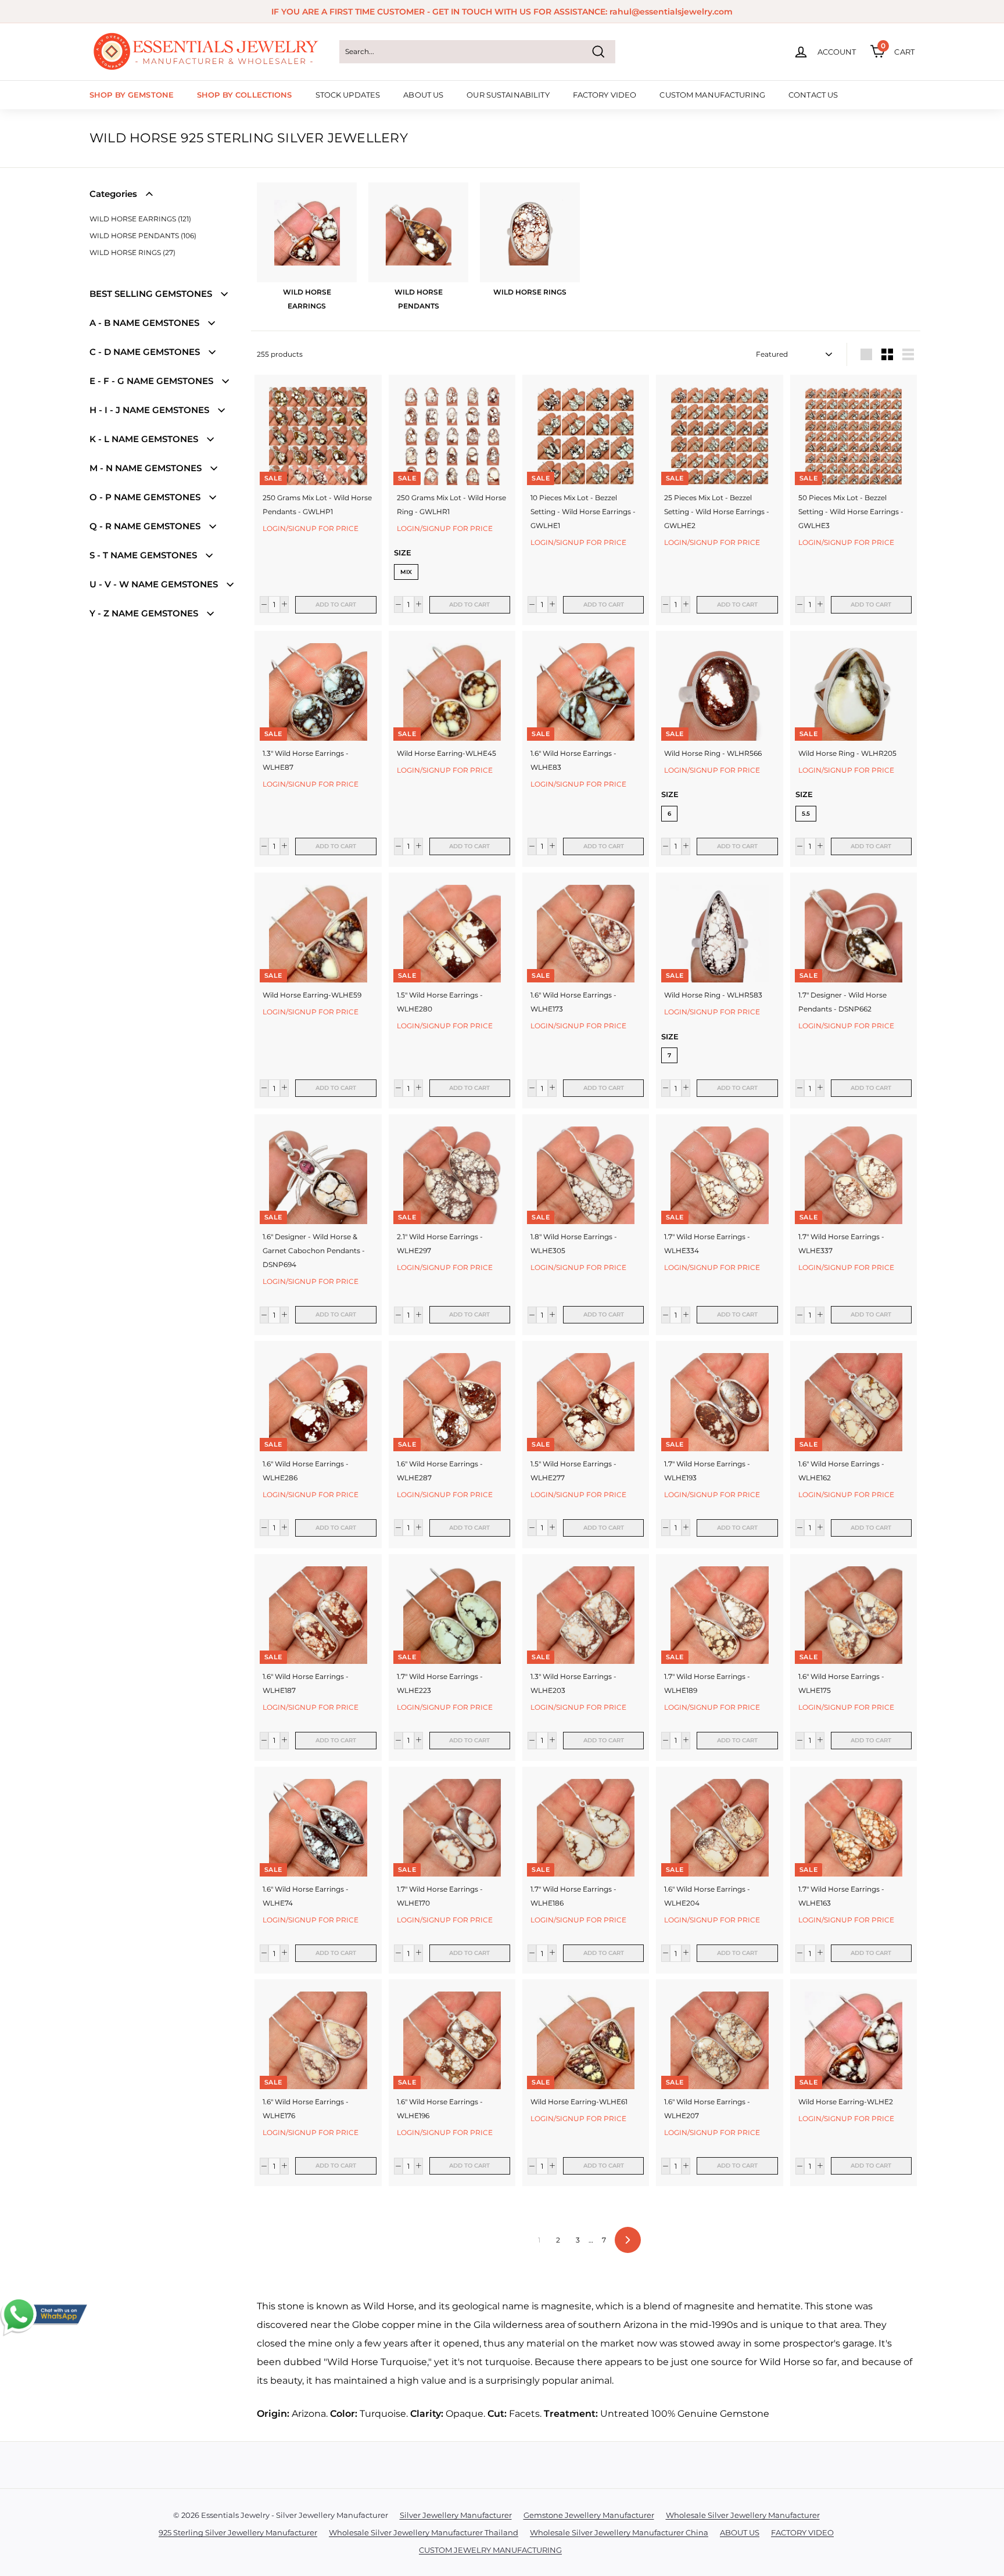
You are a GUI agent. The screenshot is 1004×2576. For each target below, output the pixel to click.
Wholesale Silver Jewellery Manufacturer (743, 2515)
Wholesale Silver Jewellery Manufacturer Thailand (424, 2532)
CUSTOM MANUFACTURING (712, 95)
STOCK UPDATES (348, 95)
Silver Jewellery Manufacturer (456, 2515)
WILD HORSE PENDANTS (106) (143, 236)
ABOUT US (423, 95)
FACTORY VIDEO (605, 95)
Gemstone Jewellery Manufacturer (589, 2515)
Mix (406, 572)
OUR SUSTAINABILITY (508, 95)
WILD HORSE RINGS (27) (132, 252)
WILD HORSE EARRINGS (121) (140, 219)
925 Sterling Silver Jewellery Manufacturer (238, 2532)
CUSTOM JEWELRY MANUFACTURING (490, 2550)
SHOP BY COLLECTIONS (244, 95)
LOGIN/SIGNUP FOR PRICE (311, 528)
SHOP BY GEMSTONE (132, 95)
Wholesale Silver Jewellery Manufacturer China (619, 2532)
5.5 (806, 814)
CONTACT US (813, 95)
